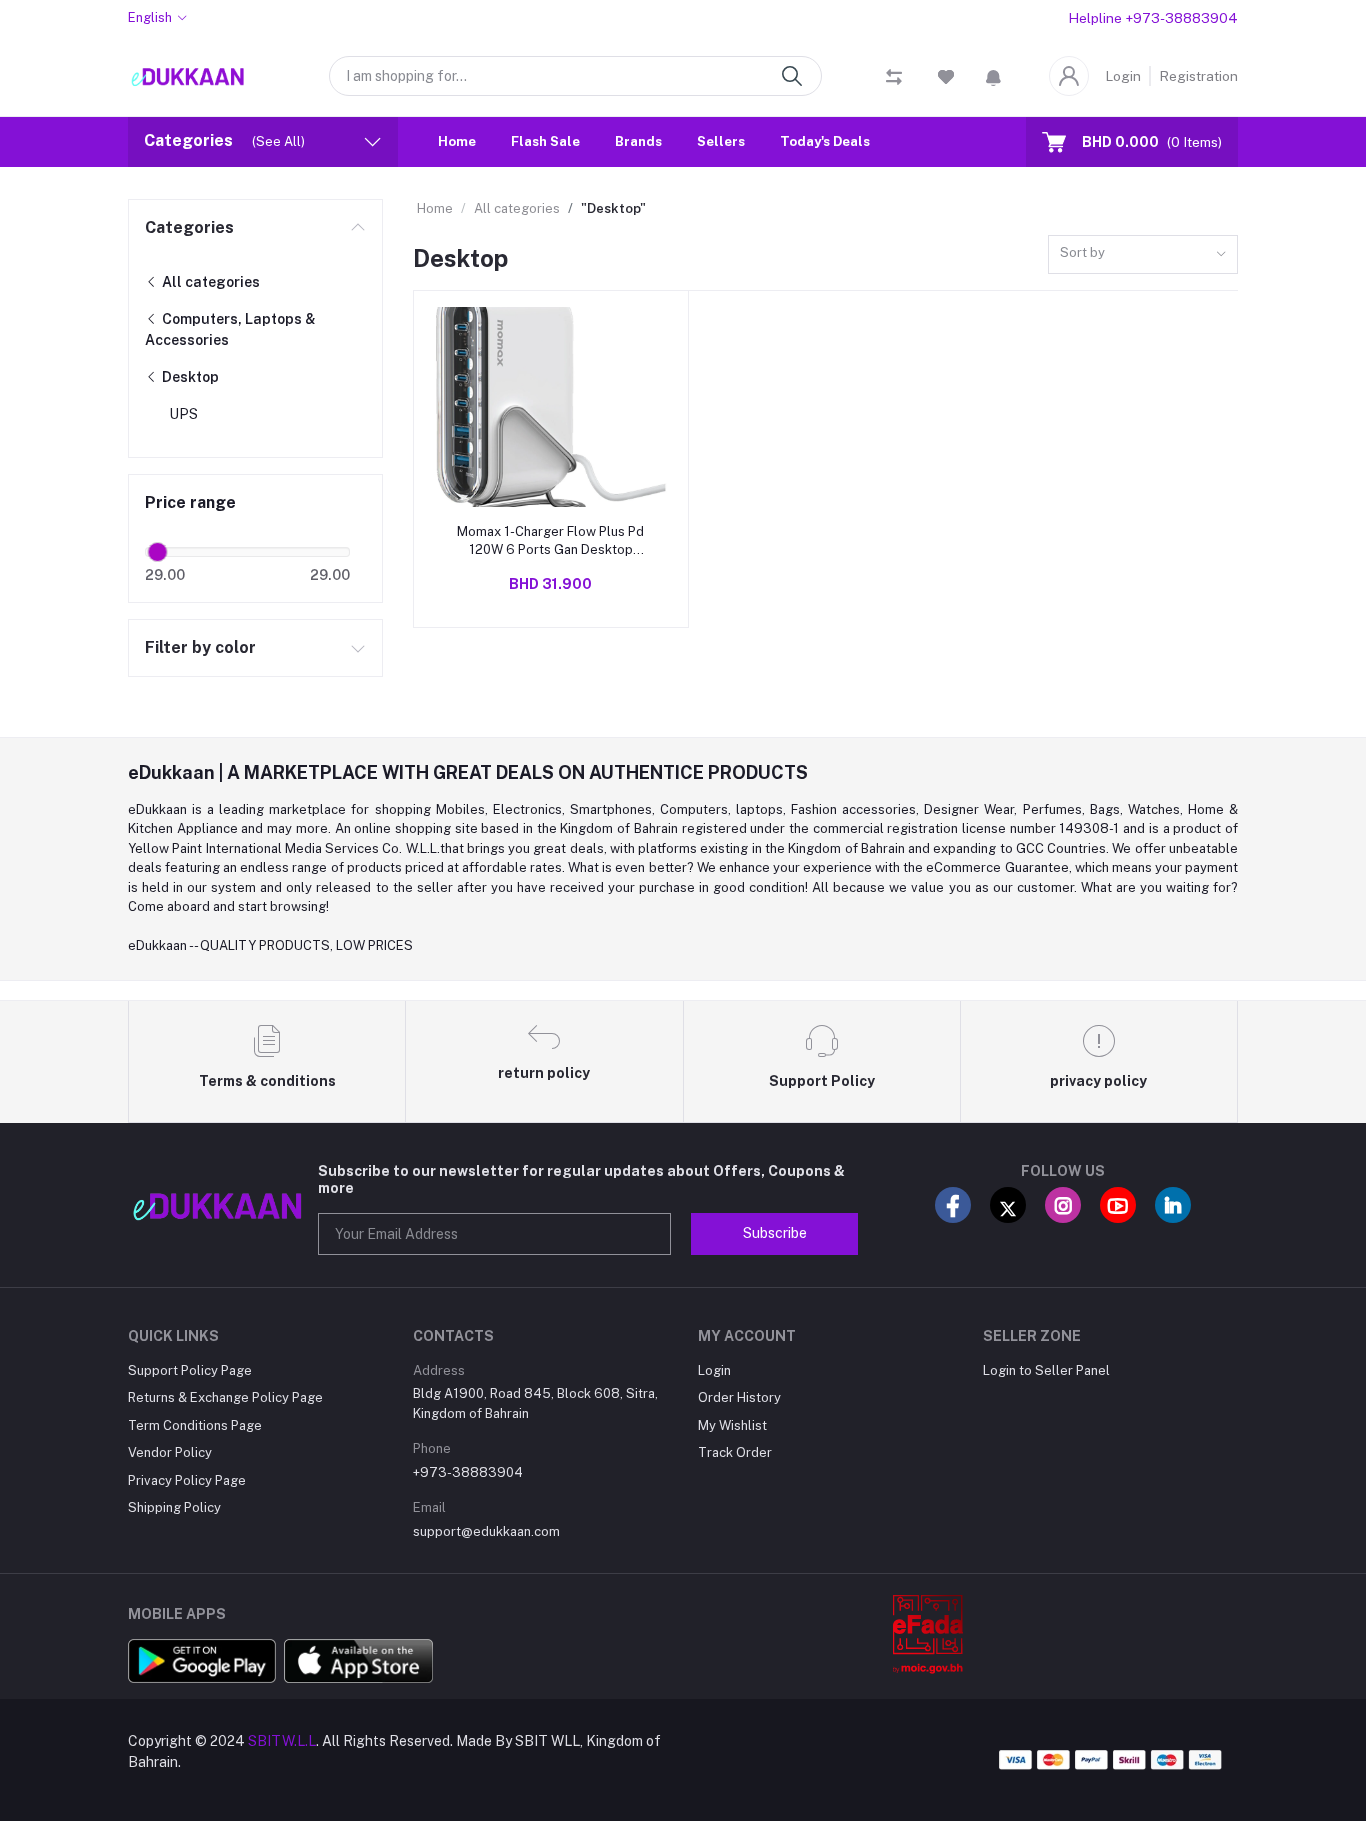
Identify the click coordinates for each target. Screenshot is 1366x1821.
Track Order (735, 1452)
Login (1123, 76)
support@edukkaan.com (486, 1531)
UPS (183, 414)
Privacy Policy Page (187, 1480)
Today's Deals (825, 142)
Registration (1198, 76)
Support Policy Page (190, 1370)
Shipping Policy (174, 1507)
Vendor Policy (170, 1452)
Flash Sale (545, 142)
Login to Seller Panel (1046, 1370)
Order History (739, 1397)
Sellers (721, 142)
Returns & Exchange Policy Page (225, 1397)
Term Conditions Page (195, 1425)
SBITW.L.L (282, 1741)
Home (457, 142)
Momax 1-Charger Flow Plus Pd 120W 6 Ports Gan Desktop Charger (550, 541)
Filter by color (200, 647)
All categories (209, 282)
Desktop (189, 377)
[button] (993, 76)
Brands (638, 142)
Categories (189, 227)
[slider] (158, 552)
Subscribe (775, 1233)
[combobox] (1143, 254)
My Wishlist (732, 1425)
